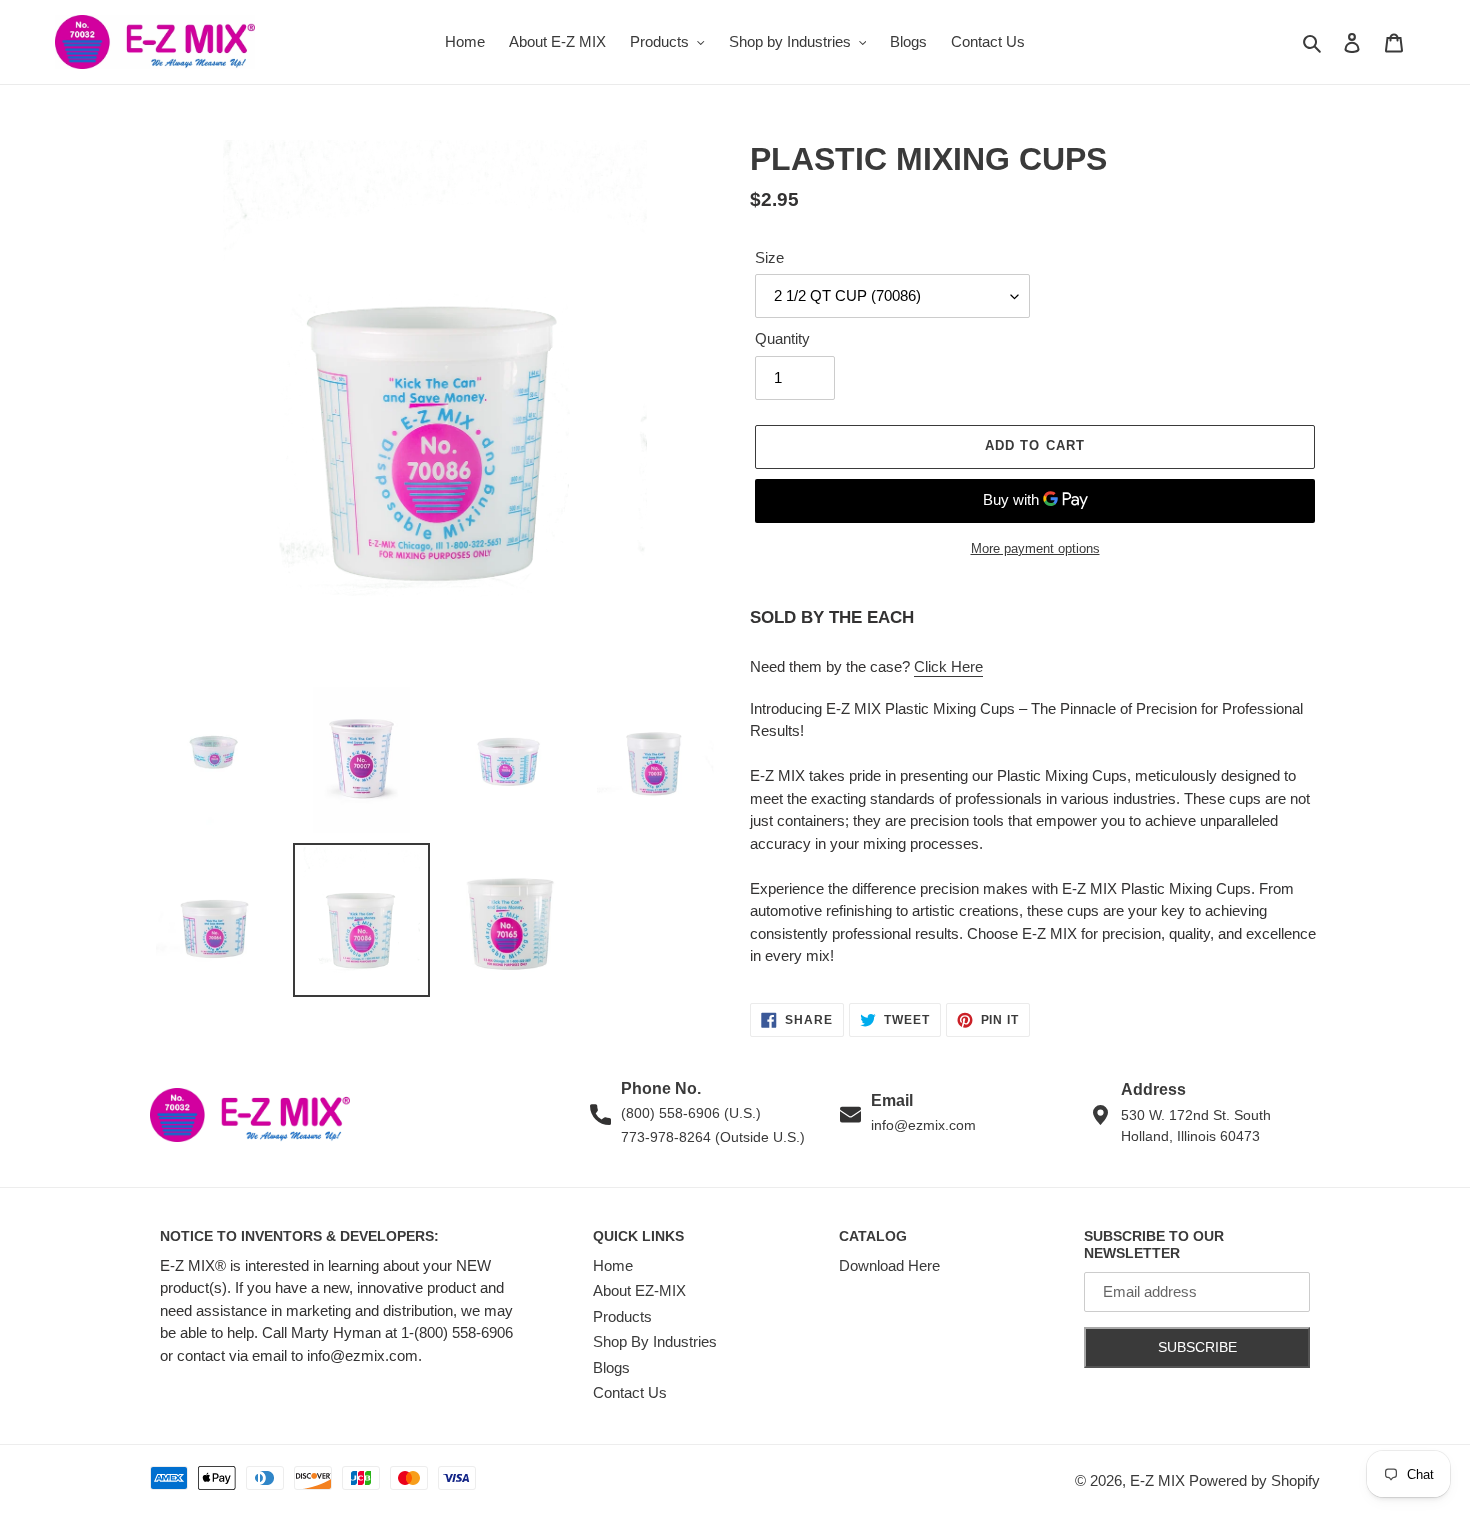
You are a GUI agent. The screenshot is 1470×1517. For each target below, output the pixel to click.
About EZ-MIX (639, 1290)
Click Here (948, 666)
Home (613, 1265)
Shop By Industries (655, 1341)
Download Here (889, 1265)
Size (769, 257)
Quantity (782, 338)
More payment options (1035, 548)
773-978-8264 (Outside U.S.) (713, 1137)
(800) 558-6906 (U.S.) (691, 1113)
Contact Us (630, 1392)
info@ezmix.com (923, 1125)
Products (622, 1316)
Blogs (611, 1367)
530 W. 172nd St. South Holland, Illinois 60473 (1196, 1125)
